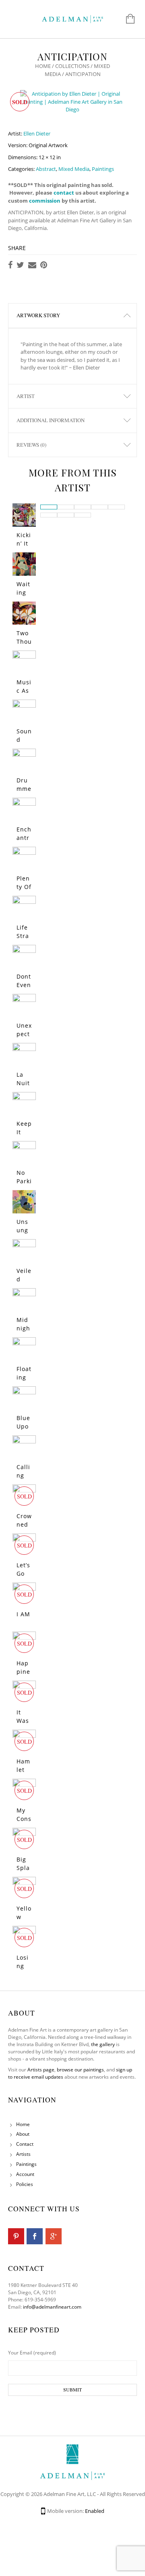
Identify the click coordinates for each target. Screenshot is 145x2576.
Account (25, 2174)
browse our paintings (80, 2070)
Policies (25, 2184)
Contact (25, 2144)
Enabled (95, 2511)
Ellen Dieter (37, 133)
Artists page (41, 2070)
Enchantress (24, 838)
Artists (23, 2154)
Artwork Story (38, 315)
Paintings (103, 169)
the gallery (103, 2044)
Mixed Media (74, 169)
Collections (72, 66)
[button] (49, 507)
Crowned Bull (24, 1524)
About (23, 2134)
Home (43, 66)
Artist (26, 396)
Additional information (51, 420)
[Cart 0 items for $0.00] (126, 19)
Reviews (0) (31, 445)
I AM (23, 1614)
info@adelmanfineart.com (52, 2307)
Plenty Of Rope (24, 887)
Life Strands (23, 936)
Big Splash (23, 1868)
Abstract (46, 169)
